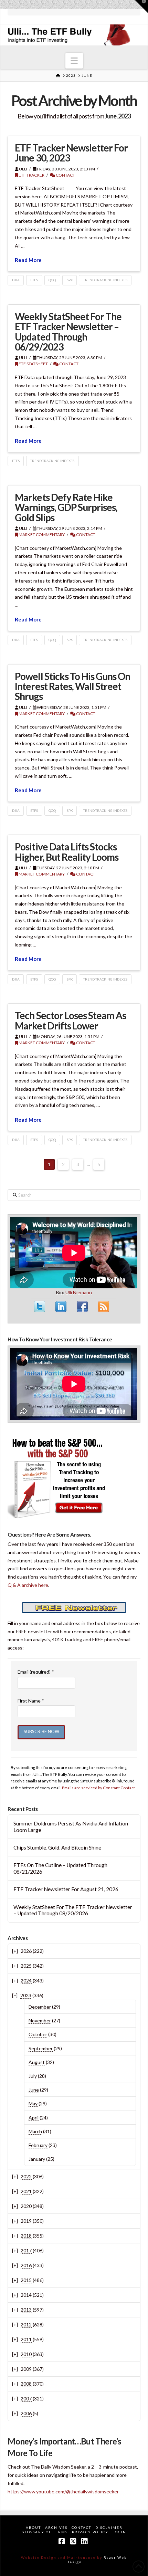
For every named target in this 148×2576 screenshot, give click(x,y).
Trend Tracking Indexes (105, 280)
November (40, 2020)
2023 (26, 1995)
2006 (26, 2413)
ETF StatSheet (33, 364)
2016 (26, 2265)
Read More (28, 260)
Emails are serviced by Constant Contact (98, 1788)
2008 (26, 2384)
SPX (70, 280)
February (38, 2145)
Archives (56, 2527)
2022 (26, 2176)
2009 (26, 2369)
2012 (26, 2324)
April (34, 2118)
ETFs (34, 280)
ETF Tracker (31, 175)
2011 (26, 2339)
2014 (26, 2295)
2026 (26, 1951)
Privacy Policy (90, 2532)
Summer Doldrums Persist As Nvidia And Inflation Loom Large (71, 1827)
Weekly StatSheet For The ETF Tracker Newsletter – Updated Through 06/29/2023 (68, 332)
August (37, 2062)
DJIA (16, 280)
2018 (26, 2236)
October (38, 2034)
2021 (26, 2191)
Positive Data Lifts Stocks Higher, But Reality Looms (67, 852)
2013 (26, 2310)
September (41, 2048)
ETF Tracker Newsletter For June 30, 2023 (71, 153)
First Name (31, 1701)
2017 (26, 2250)
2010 (26, 2354)
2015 (26, 2280)
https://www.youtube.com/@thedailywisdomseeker (63, 2491)
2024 (26, 1981)
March (35, 2131)
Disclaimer (109, 2527)
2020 (26, 2206)
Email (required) (36, 1672)
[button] (74, 61)
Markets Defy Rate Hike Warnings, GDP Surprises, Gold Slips (66, 507)
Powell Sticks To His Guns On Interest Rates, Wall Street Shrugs (72, 686)
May (33, 2103)
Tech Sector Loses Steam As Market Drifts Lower (70, 1020)
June (34, 2090)
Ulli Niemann (79, 1292)
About (33, 2527)
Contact (65, 175)
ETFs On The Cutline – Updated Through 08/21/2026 (60, 1868)
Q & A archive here (28, 1585)
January (37, 2159)
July (33, 2076)
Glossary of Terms (45, 2532)
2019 (26, 2221)
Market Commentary (41, 535)
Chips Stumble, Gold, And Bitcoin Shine (57, 1847)
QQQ (52, 280)
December (40, 2007)
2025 (26, 1966)
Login (119, 2532)
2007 (26, 2399)
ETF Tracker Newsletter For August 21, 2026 (66, 1889)
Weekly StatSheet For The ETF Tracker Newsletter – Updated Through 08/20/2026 (73, 1910)
